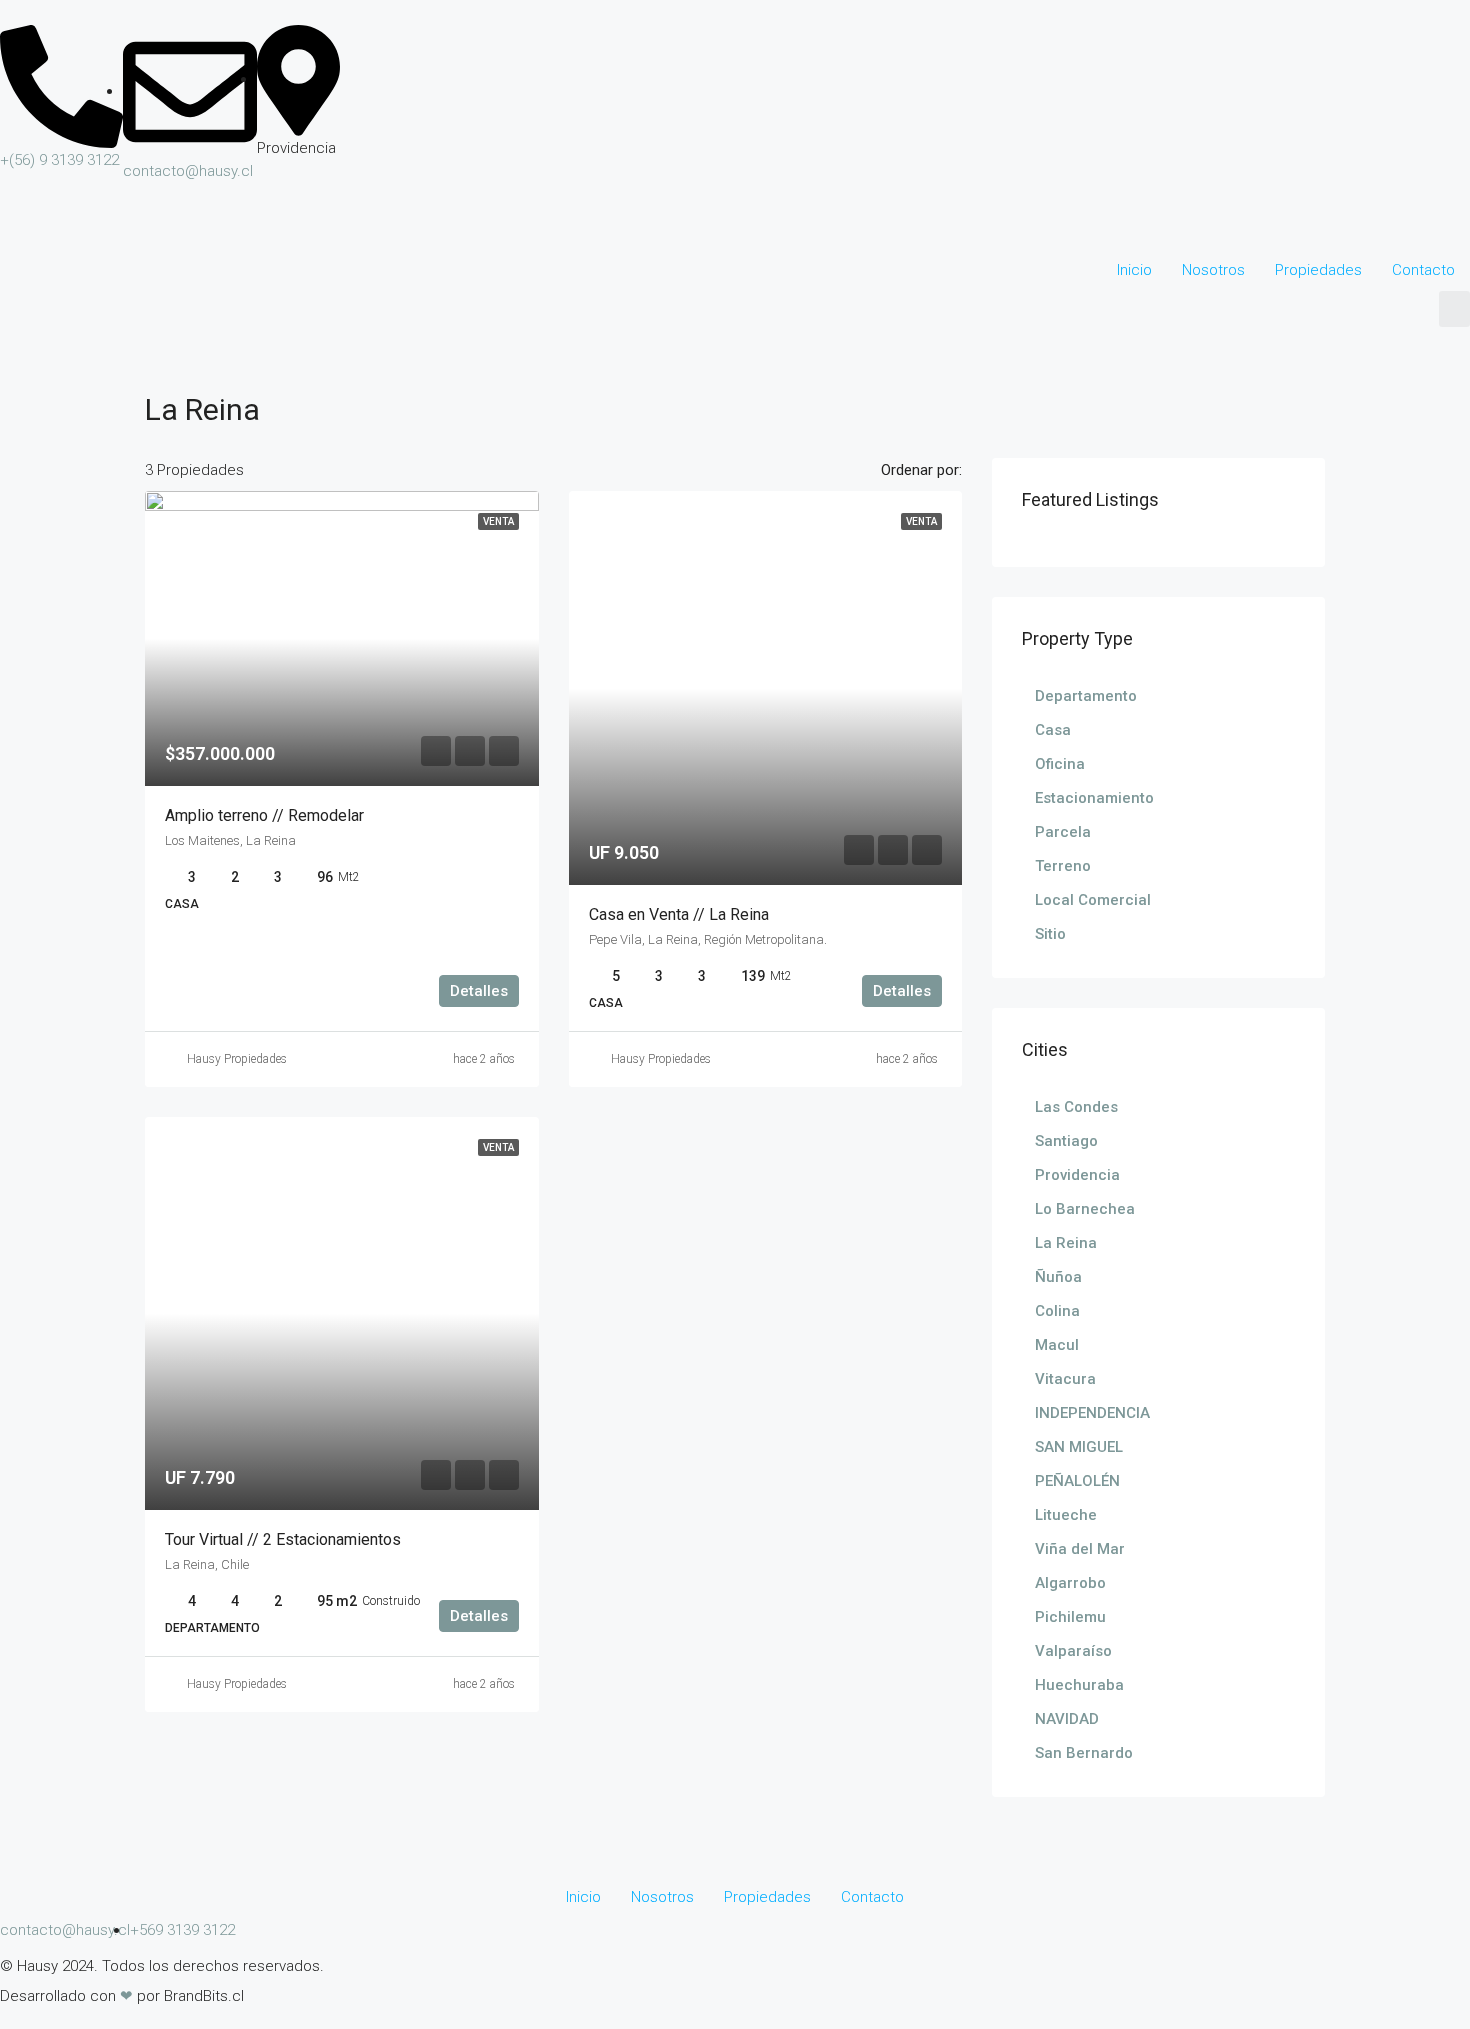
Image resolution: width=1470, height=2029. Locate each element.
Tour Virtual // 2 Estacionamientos (283, 1539)
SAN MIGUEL (1079, 1447)
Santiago (1066, 1141)
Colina (1057, 1311)
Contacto (1423, 270)
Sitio (1050, 934)
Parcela (1063, 832)
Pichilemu (1070, 1617)
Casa (1053, 730)
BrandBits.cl (204, 1996)
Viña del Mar (1080, 1549)
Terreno (1063, 866)
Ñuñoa (1058, 1277)
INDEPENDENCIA (1092, 1413)
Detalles (479, 991)
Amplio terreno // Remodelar (264, 815)
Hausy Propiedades (237, 1059)
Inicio (1134, 270)
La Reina (1066, 1243)
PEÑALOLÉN (1077, 1481)
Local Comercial (1093, 900)
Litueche (1066, 1515)
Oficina (1060, 764)
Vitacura (1065, 1379)
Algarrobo (1070, 1583)
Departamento (1086, 696)
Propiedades (1318, 270)
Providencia (1077, 1175)
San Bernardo (1084, 1753)
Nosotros (1213, 270)
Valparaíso (1073, 1651)
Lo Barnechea (1085, 1209)
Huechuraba (1079, 1685)
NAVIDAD (1067, 1719)
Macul (1057, 1345)
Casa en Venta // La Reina (679, 914)
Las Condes (1076, 1107)
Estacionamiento (1094, 798)
